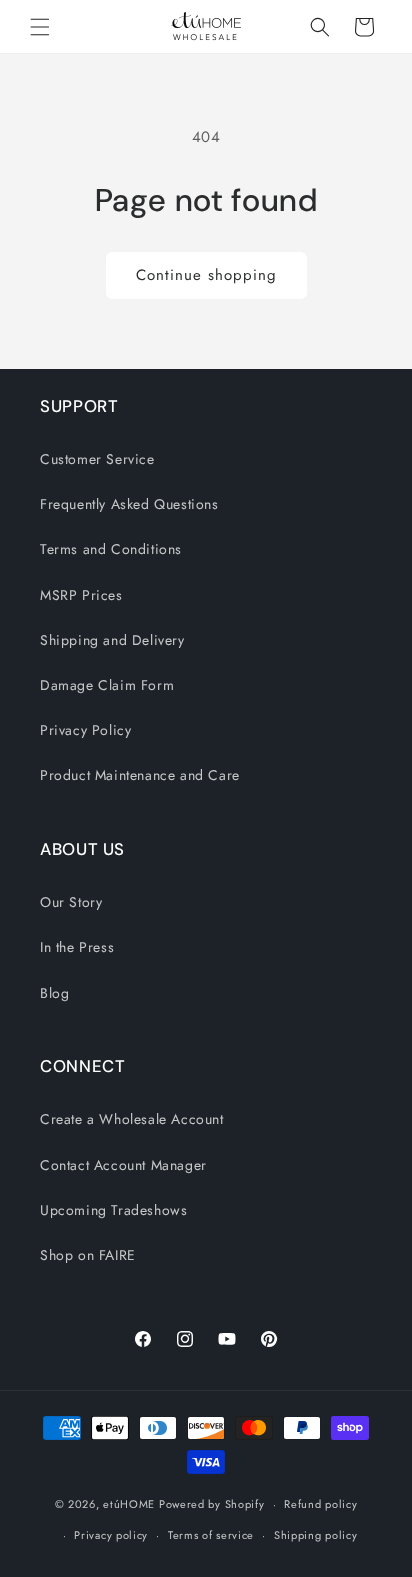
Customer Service (97, 459)
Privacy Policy (85, 730)
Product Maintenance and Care (140, 775)
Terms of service (211, 1535)
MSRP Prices (81, 595)
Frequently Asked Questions (129, 504)
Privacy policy (111, 1535)
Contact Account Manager (123, 1165)
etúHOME (129, 1504)
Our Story (71, 902)
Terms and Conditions (111, 549)
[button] (40, 27)
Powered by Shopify (212, 1504)
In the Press (77, 947)
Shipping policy (316, 1535)
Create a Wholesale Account (132, 1119)
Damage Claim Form (107, 685)
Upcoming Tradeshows (113, 1210)
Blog (54, 993)
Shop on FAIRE (88, 1255)
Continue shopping (206, 275)
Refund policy (320, 1504)
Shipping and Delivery (112, 640)
